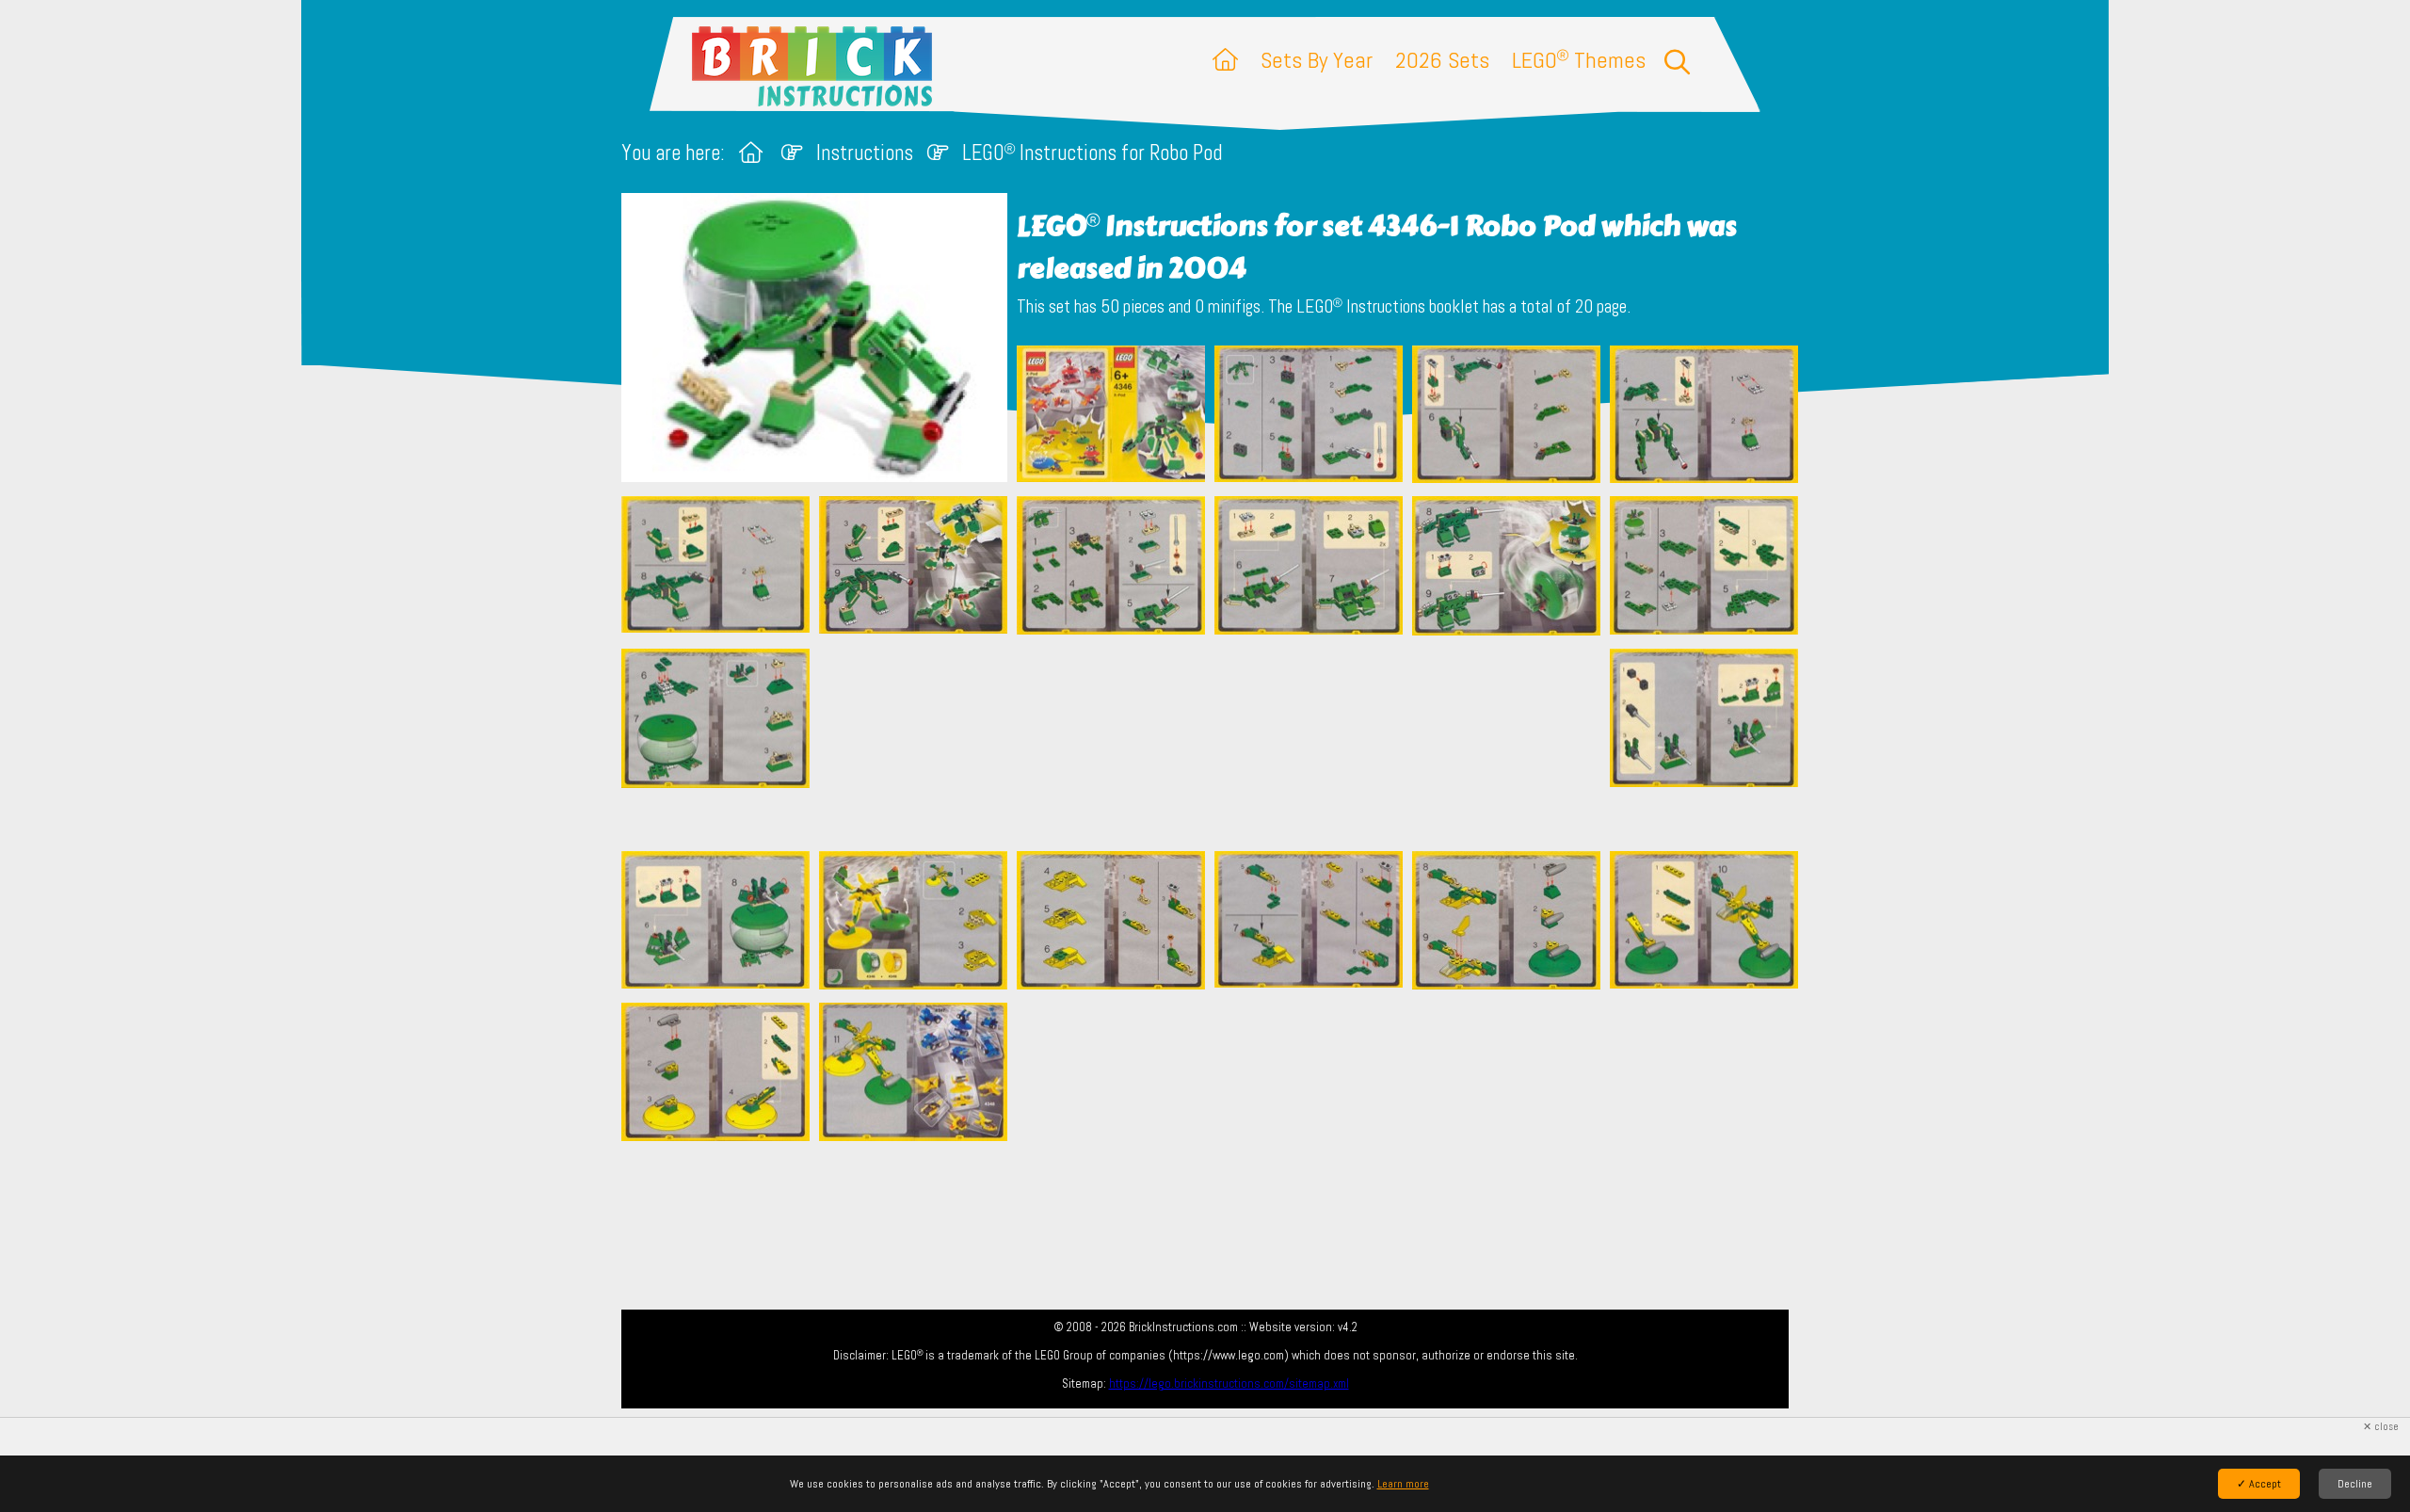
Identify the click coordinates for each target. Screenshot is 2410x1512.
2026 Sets (1442, 60)
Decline (2355, 1484)
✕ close (2381, 1427)
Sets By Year (1317, 60)
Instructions (865, 153)
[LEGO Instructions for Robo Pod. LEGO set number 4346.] (1111, 416)
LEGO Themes (1579, 60)
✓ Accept (2259, 1484)
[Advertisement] (1214, 743)
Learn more (1403, 1484)
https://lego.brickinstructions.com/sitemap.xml (1229, 1383)
